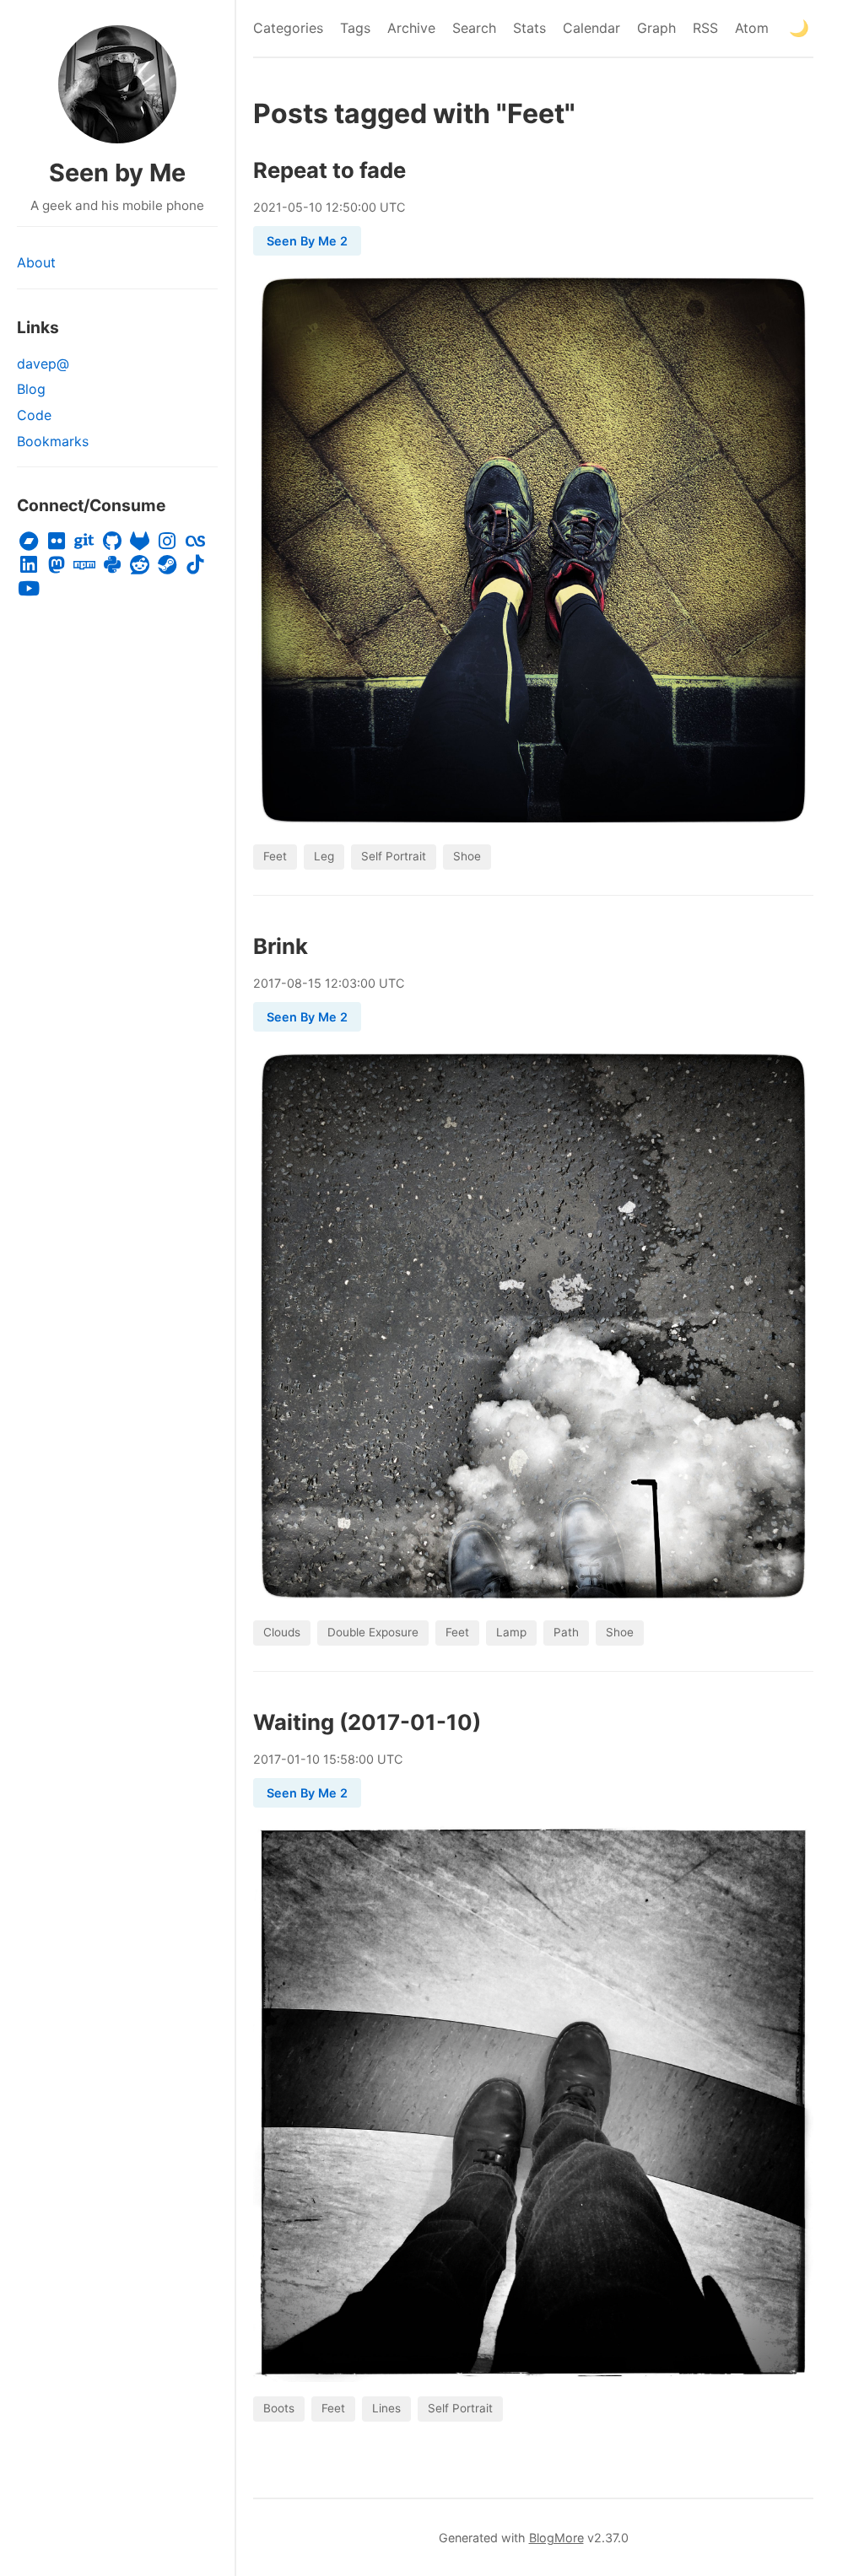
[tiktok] (195, 565)
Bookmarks (53, 441)
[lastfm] (195, 542)
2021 (267, 207)
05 (295, 207)
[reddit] (140, 565)
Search (474, 28)
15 (315, 983)
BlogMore (556, 2538)
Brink (281, 946)
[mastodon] (57, 565)
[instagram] (167, 542)
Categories (288, 28)
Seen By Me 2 (307, 241)
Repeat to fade (329, 170)
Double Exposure (373, 1632)
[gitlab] (140, 542)
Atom (752, 28)
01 (294, 1759)
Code (34, 415)
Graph (656, 28)
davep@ (43, 364)
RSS (705, 28)
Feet (275, 856)
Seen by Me (117, 172)
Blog (31, 389)
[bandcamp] (29, 542)
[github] (112, 542)
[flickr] (57, 542)
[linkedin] (29, 565)
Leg (324, 856)
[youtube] (29, 589)
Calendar (591, 28)
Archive (411, 28)
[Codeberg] (85, 542)
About (36, 262)
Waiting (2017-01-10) (367, 1722)
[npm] (85, 565)
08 (294, 983)
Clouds (282, 1632)
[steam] (167, 565)
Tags (355, 28)
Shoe (467, 856)
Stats (529, 28)
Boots (279, 2408)
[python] (112, 565)
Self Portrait (394, 856)
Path (566, 1632)
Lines (386, 2408)
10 (316, 207)
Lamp (511, 1632)
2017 (267, 983)
